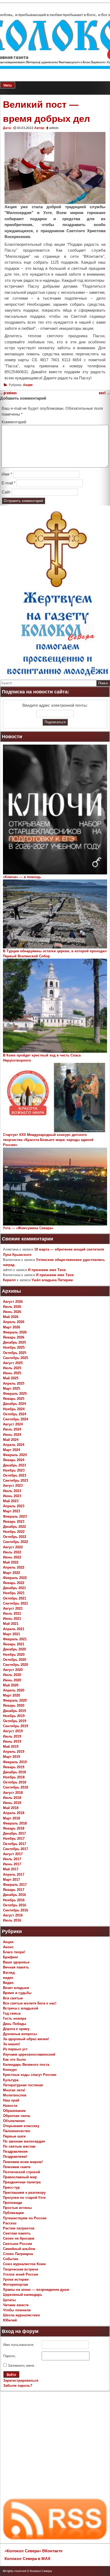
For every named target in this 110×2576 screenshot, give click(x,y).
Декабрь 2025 (14, 1342)
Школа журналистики (21, 2315)
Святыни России (17, 2244)
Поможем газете (17, 2167)
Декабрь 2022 (14, 1527)
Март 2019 (11, 1757)
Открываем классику (21, 2126)
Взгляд (9, 1973)
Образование (14, 2111)
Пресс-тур (11, 2187)
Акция (28, 385)
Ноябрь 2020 (14, 1655)
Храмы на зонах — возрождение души (36, 2290)
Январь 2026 (14, 1337)
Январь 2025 (14, 1399)
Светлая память (17, 2233)
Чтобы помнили (17, 2310)
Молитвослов (15, 2095)
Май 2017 (11, 1869)
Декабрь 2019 (14, 1711)
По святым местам (19, 2146)
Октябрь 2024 (15, 1414)
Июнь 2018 (12, 1803)
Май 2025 (11, 1378)
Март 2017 (11, 1880)
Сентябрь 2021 (15, 1603)
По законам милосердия (24, 2141)
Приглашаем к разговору (24, 2193)
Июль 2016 (12, 1920)
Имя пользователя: (19, 2345)
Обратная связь (17, 2116)
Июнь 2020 (12, 1680)
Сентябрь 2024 (15, 1419)
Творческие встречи (21, 2269)
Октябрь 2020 (15, 1660)
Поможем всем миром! (23, 2162)
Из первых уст (15, 2049)
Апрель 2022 (14, 1567)
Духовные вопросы (20, 2034)
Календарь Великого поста (26, 2065)
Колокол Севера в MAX (27, 2559)
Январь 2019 (14, 1767)
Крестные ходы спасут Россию (30, 2075)
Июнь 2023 (12, 1496)
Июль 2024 (12, 1429)
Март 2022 (11, 1573)
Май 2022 (11, 1562)
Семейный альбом (19, 2249)
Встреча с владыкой (21, 2008)
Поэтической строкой (21, 2172)
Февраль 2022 (15, 1578)
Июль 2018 (12, 1798)
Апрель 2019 (14, 1752)
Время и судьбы (17, 1993)
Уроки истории (16, 2279)
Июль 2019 (12, 1736)
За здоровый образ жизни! (26, 2039)
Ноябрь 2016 (14, 1900)
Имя (7, 474)
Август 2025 (13, 1363)
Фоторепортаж (15, 2284)
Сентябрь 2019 (15, 1726)
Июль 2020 (12, 1675)
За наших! (11, 2044)
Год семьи (12, 2013)
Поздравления (15, 2151)
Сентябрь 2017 (15, 1849)
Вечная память (16, 1967)
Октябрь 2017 (15, 1844)
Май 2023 (11, 1501)
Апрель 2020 (14, 1690)
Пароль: (10, 2356)
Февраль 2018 (15, 1823)
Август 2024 (13, 1424)
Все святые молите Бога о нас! (30, 2003)
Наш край (11, 2100)
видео (8, 1978)
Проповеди (13, 2203)
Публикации (13, 2213)
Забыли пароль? (18, 2386)
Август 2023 (13, 1486)
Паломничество (17, 2131)
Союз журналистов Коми (24, 2264)
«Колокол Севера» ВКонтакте (34, 2551)
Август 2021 (13, 1608)
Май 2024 (11, 1440)
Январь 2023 (14, 1522)
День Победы (15, 2024)
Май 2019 (11, 1747)
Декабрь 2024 (14, 1404)
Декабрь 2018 (14, 1772)
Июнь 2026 (12, 1312)
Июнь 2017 (12, 1864)
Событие (11, 2259)
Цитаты (9, 2300)
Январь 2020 (14, 1705)
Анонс (8, 1947)
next (104, 393)
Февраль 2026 (15, 1332)
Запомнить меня (21, 2366)
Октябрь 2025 (15, 1353)
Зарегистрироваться (21, 2380)
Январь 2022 (14, 1583)
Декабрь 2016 (14, 1895)
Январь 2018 (14, 1828)
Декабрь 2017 (14, 1833)
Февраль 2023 (15, 1516)
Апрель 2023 (14, 1506)
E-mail (9, 483)
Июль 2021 (12, 1613)
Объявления (14, 2121)
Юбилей (10, 2320)
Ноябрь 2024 (14, 1409)
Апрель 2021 (14, 1629)
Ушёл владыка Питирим (52, 1280)
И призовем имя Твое (47, 1270)
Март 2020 (11, 1695)
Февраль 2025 (15, 1394)
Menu (8, 85)
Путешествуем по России (25, 2218)
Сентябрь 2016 (15, 1910)
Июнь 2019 (12, 1741)
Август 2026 (13, 1302)
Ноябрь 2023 (14, 1470)
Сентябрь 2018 (15, 1787)
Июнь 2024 (12, 1435)
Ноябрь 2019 (14, 1716)
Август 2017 (13, 1854)
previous (8, 393)
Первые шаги (14, 2136)
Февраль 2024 (15, 1455)
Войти (11, 2375)
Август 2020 (13, 1670)
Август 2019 (13, 1731)
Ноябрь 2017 (14, 1838)
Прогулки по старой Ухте (24, 2198)
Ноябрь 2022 (14, 1532)
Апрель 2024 (14, 1445)
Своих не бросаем (19, 2238)
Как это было (14, 2059)
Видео (8, 1983)
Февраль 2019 (15, 1762)
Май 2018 (11, 1808)
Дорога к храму (16, 2029)
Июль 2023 (12, 1491)
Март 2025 (11, 1389)
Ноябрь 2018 (14, 1777)
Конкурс (10, 2070)
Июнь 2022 (12, 1557)
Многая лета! (14, 2090)
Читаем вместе (16, 2305)
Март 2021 (11, 1634)
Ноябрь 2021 (14, 1593)
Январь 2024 (14, 1460)
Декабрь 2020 (14, 1649)
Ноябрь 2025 (14, 1347)
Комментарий (14, 422)
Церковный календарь (23, 2295)
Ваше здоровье (16, 1962)
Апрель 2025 (14, 1383)
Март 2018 (11, 1818)
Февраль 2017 (15, 1885)
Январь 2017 (14, 1890)
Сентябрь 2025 (15, 1358)
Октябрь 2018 (15, 1782)
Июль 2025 (12, 1368)
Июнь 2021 (12, 1619)
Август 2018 (13, 1793)
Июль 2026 (12, 1307)
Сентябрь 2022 (15, 1542)
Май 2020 (11, 1685)
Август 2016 (13, 1915)
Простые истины (17, 2208)
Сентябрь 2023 (15, 1480)
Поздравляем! (15, 2157)
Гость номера (15, 2018)
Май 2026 (11, 1317)
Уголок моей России (21, 2274)
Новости (10, 2106)
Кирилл (9, 1280)
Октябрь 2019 (15, 1721)
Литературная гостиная (23, 2085)
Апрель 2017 (14, 1874)
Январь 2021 (14, 1644)
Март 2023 (11, 1511)
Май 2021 (11, 1624)
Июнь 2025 (12, 1373)
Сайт (6, 492)
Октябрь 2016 (15, 1905)
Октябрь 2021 (15, 1598)
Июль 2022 (12, 1552)
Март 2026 (11, 1327)
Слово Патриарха (18, 2254)
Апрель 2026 (14, 1322)
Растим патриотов (19, 2228)
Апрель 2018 (14, 1813)
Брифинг (11, 1957)
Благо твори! (14, 1952)
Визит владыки (16, 1988)
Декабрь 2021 (14, 1588)
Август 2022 (13, 1547)
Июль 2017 (12, 1859)
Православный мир (20, 2177)
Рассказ (10, 2223)
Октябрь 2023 (15, 1475)
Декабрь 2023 (14, 1465)
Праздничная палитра (22, 2182)
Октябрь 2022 (15, 1537)
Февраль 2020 (15, 1700)
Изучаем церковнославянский (29, 2054)
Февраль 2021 (15, 1639)
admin (54, 128)
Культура (11, 2080)
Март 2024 (11, 1450)
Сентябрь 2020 (15, 1665)
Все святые (13, 1998)
